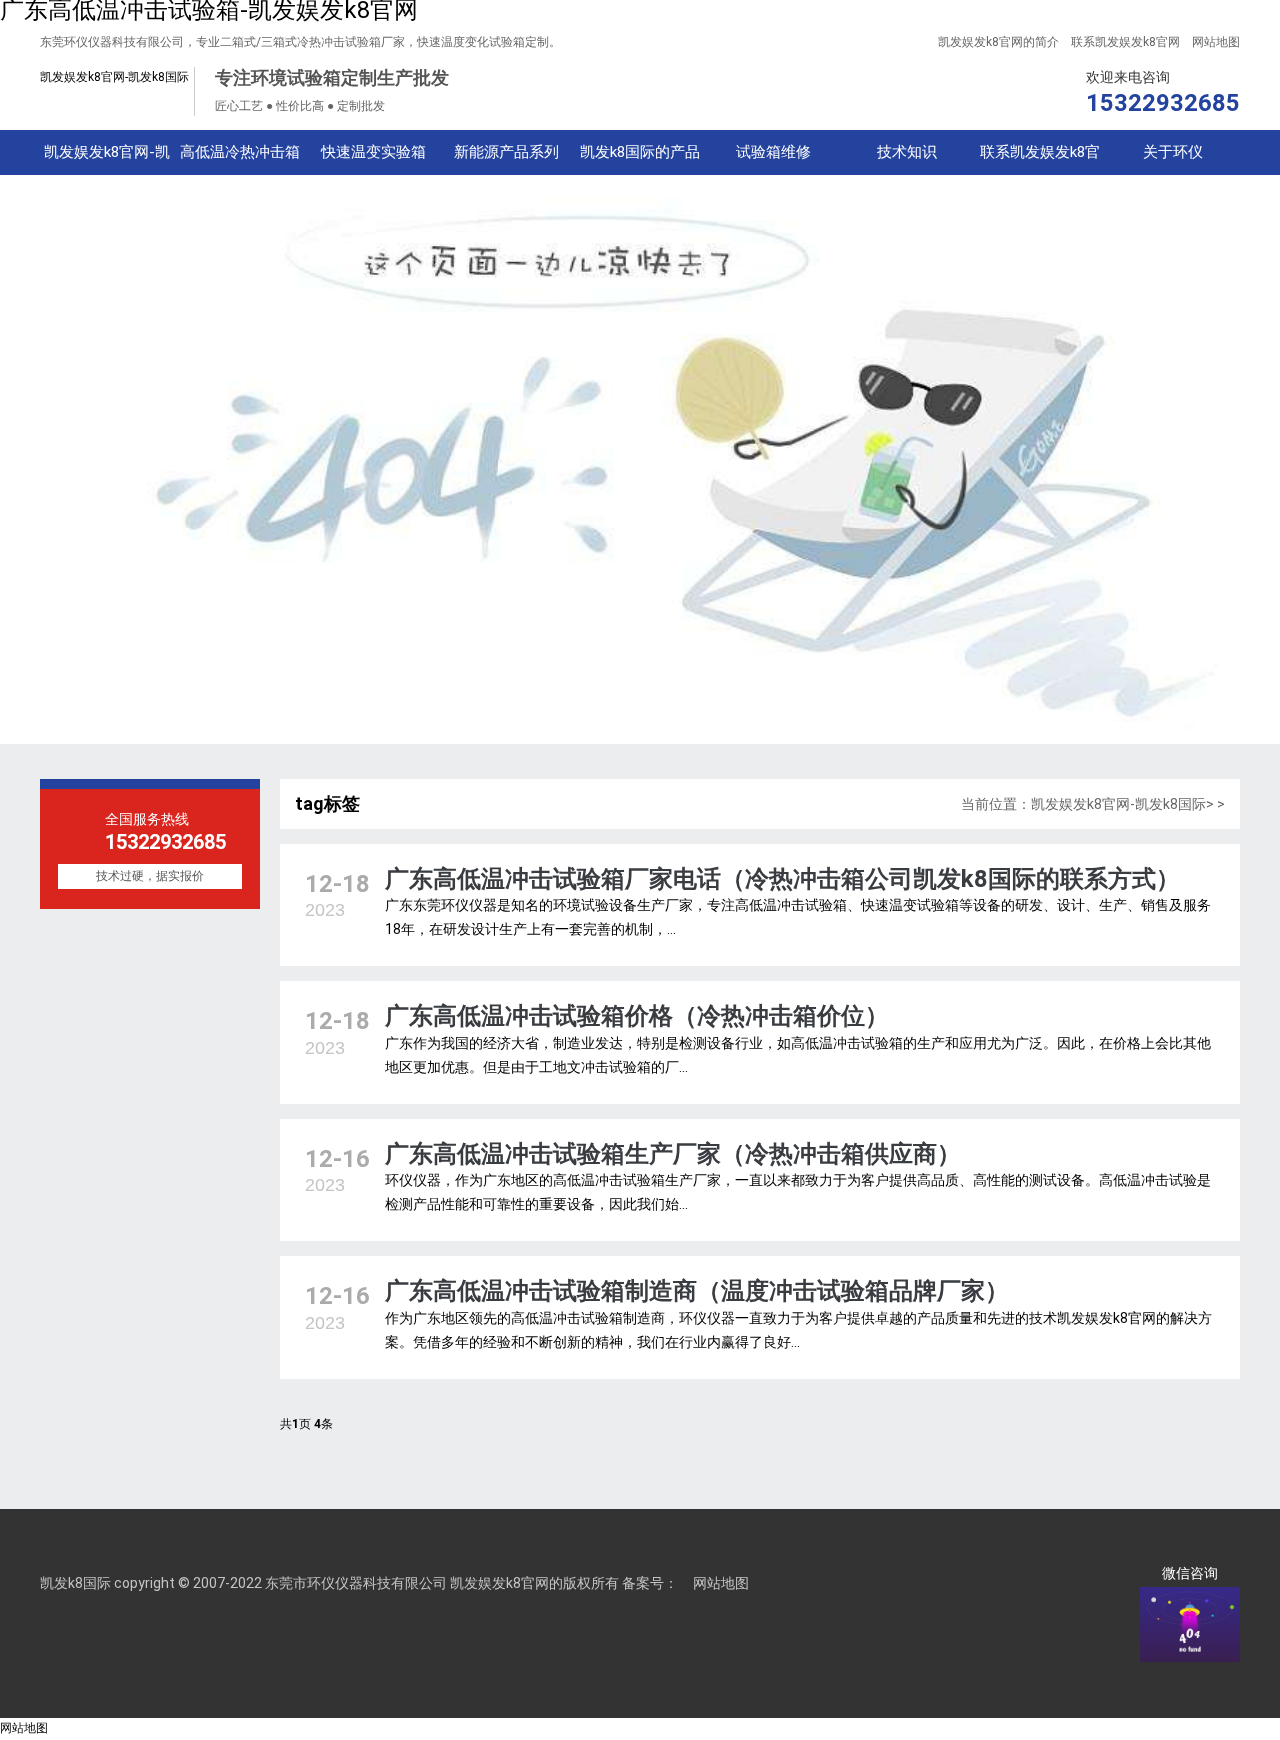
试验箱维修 (773, 152)
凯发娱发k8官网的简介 (998, 42)
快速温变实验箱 (373, 152)
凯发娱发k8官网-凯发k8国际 (114, 77)
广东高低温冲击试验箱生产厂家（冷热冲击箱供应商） (673, 1154)
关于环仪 (1173, 152)
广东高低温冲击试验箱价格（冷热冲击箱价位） (637, 1016)
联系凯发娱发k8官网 (1125, 42)
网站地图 (1216, 42)
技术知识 (907, 152)
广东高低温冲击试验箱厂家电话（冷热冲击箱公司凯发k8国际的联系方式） (782, 879)
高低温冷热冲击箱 (240, 152)
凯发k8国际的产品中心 (640, 159)
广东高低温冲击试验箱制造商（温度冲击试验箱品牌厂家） (697, 1291)
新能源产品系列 (506, 152)
